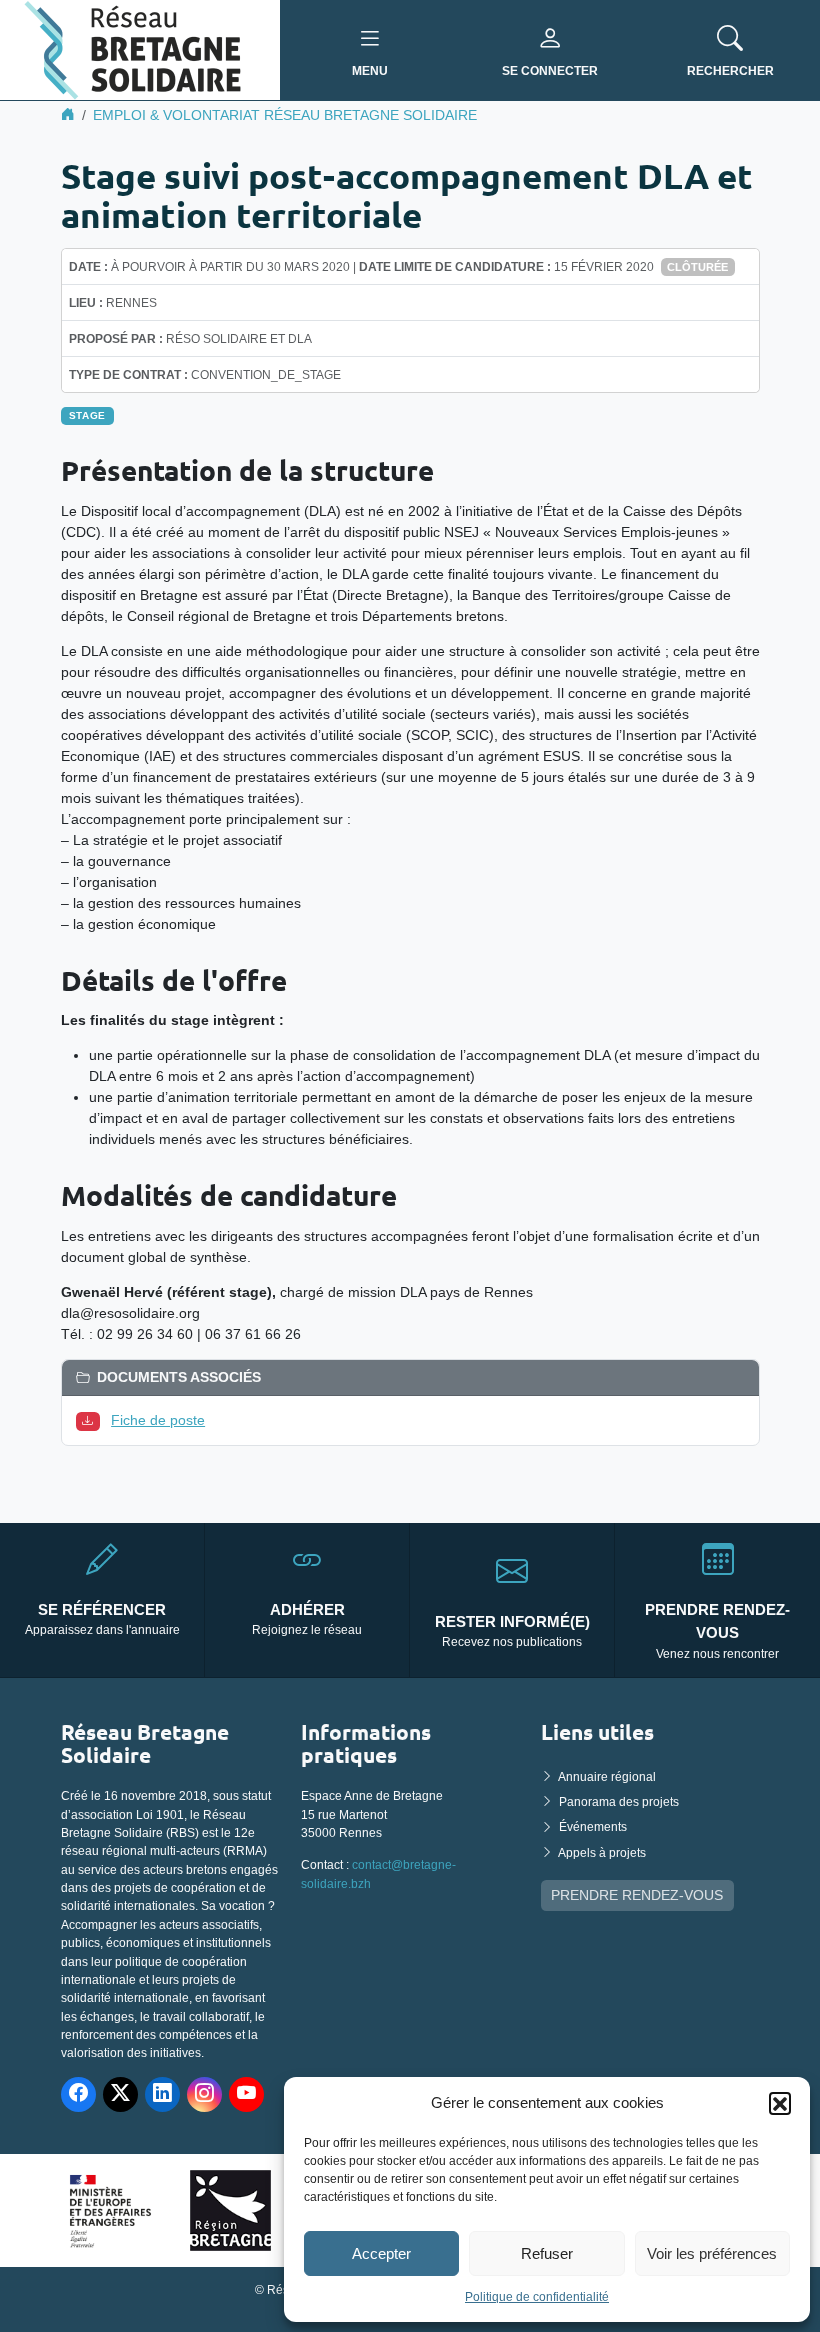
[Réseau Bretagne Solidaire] (140, 49)
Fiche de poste (158, 1420)
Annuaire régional (607, 1777)
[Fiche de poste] (92, 1420)
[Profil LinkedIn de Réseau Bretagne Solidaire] (162, 2094)
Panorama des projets (619, 1802)
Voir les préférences (712, 2253)
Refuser (547, 2253)
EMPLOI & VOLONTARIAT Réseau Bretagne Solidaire (285, 115)
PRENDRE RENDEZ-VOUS (637, 1895)
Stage (87, 415)
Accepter (381, 2253)
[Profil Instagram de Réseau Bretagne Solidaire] (204, 2094)
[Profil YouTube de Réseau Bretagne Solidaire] (246, 2094)
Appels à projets (602, 1853)
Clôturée (697, 267)
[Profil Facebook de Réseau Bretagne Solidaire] (78, 2094)
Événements (593, 1827)
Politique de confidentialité (537, 2297)
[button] (780, 2103)
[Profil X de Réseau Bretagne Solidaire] (120, 2094)
